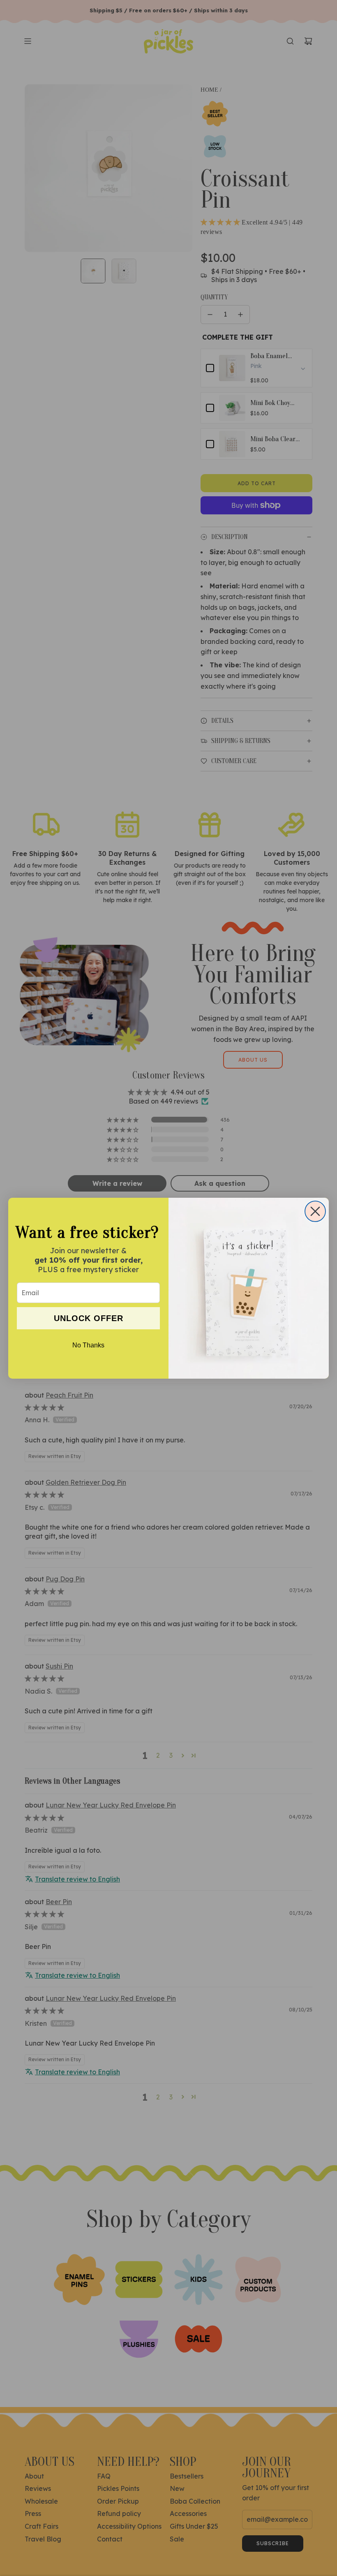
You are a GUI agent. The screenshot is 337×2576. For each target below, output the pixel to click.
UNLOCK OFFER (89, 1318)
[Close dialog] (315, 1211)
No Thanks (88, 1345)
